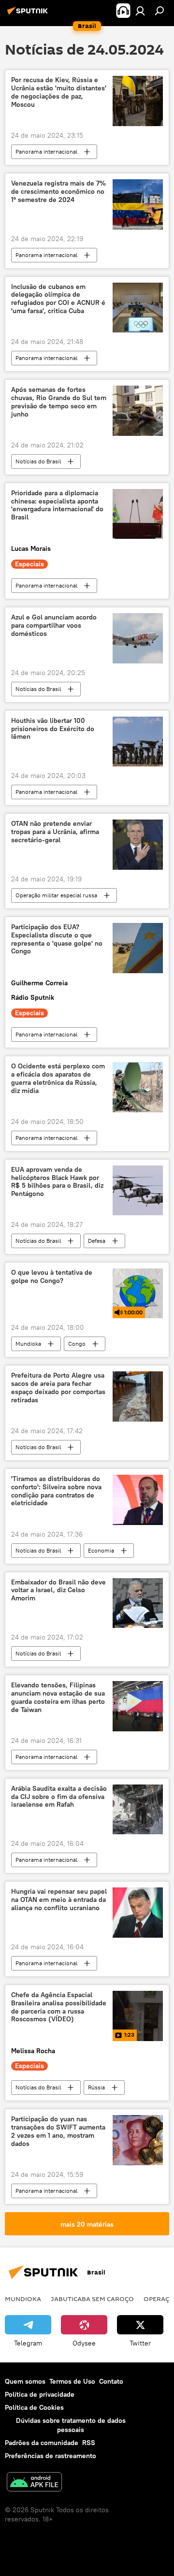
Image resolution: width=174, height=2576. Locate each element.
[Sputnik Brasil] (29, 14)
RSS (89, 2443)
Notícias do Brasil (38, 461)
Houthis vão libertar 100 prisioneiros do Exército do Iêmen (53, 729)
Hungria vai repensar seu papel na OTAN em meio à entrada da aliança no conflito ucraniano (59, 1900)
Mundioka (28, 1344)
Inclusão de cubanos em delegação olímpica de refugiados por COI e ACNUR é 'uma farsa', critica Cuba (58, 299)
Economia (101, 1550)
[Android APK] (34, 2483)
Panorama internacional (46, 151)
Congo (77, 1344)
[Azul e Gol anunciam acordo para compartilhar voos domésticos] (138, 638)
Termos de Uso (72, 2381)
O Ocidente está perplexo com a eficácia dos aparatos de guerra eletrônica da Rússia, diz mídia (58, 1078)
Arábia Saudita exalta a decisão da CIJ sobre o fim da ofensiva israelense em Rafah (59, 1797)
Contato (111, 2381)
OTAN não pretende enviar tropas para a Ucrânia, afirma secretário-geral (55, 832)
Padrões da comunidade (42, 2443)
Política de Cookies (34, 2407)
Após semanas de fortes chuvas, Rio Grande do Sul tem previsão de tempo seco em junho (59, 402)
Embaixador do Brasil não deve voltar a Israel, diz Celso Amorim (58, 1590)
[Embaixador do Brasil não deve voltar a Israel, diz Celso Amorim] (138, 1603)
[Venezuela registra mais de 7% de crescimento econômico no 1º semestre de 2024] (138, 204)
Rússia (96, 2087)
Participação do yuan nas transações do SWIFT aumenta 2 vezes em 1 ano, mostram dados (58, 2131)
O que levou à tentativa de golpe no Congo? (52, 1277)
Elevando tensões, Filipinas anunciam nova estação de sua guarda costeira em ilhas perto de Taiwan (58, 1697)
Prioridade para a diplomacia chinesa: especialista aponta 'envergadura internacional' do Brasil (57, 505)
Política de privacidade (40, 2394)
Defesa (97, 1241)
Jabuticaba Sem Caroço (92, 2299)
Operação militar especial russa (56, 895)
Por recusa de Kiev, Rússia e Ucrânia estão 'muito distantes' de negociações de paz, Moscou (59, 92)
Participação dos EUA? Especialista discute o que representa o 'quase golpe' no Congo (57, 939)
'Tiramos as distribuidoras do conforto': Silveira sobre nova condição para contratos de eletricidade (56, 1491)
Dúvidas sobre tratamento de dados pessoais (71, 2425)
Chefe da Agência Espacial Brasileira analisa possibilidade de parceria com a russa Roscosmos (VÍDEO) (59, 2007)
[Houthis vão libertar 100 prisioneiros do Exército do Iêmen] (138, 742)
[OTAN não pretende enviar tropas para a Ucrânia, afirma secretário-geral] (138, 845)
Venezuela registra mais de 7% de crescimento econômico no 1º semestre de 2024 (58, 192)
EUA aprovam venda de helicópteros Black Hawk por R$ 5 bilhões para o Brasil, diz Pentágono (57, 1182)
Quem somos (25, 2381)
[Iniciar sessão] (140, 11)
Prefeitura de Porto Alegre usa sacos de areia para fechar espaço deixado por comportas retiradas (58, 1388)
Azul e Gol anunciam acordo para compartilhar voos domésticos (54, 626)
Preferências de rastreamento (51, 2456)
